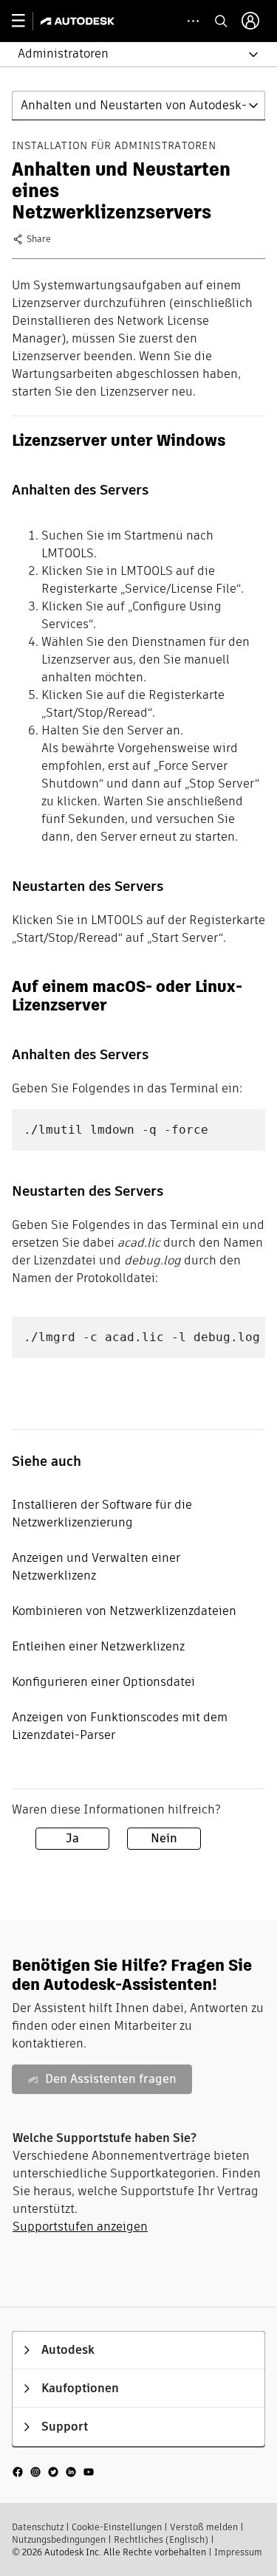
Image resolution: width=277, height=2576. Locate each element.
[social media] (53, 2472)
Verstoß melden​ (204, 2527)
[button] (130, 54)
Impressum (238, 2552)
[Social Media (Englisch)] (53, 2471)
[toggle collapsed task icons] (193, 21)
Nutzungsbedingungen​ (59, 2539)
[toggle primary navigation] (26, 21)
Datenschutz (38, 2527)
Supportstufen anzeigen (80, 2227)
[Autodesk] (79, 21)
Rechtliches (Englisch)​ (161, 2539)
